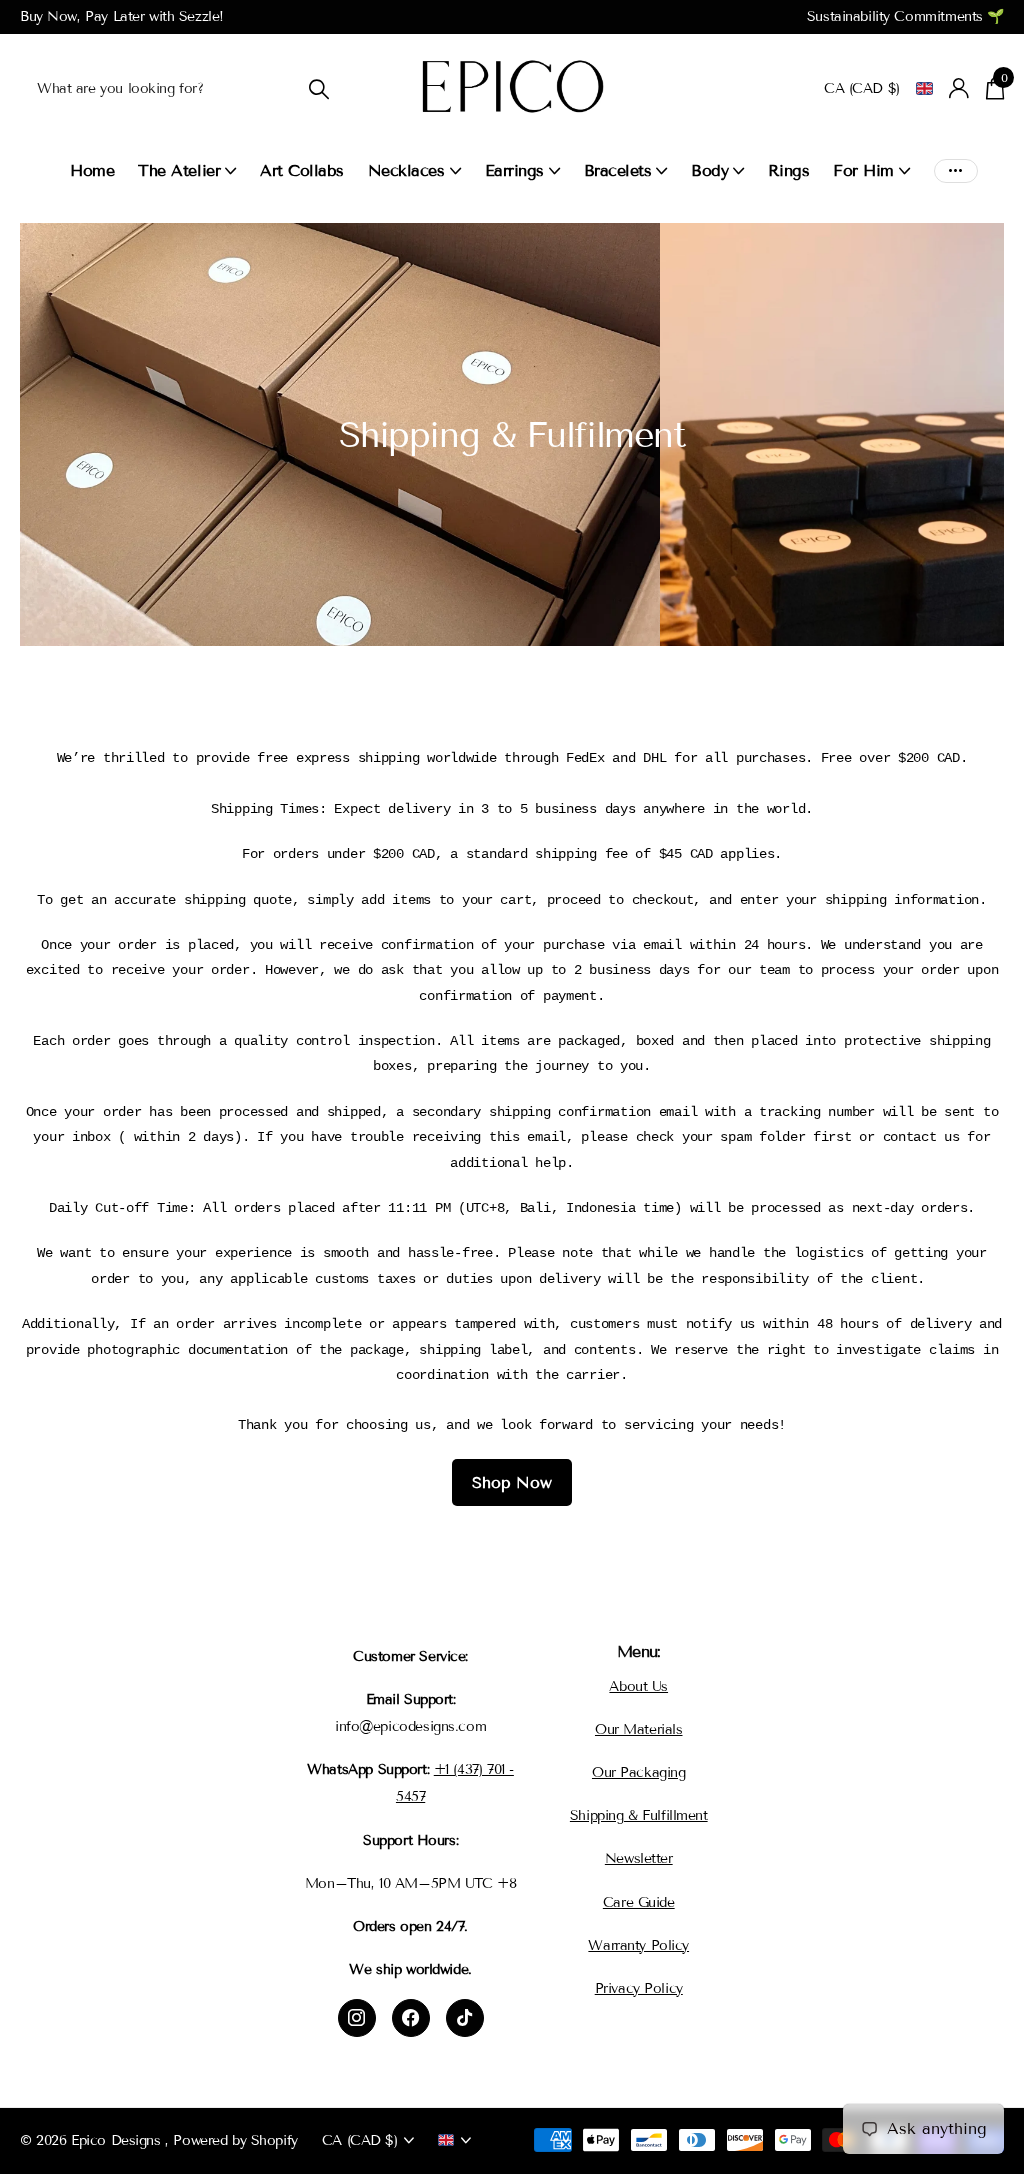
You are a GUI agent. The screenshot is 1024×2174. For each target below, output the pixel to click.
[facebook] (411, 2018)
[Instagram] (357, 2018)
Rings (788, 170)
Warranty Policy (638, 1945)
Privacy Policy (639, 1988)
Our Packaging (639, 1772)
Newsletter (639, 1858)
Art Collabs (302, 170)
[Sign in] (959, 88)
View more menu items (956, 170)
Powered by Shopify (235, 2140)
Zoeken (318, 88)
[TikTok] (465, 2018)
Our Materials (639, 1729)
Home (92, 170)
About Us (638, 1686)
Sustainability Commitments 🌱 (905, 16)
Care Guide (639, 1902)
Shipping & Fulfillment (639, 1815)
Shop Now (512, 1482)
